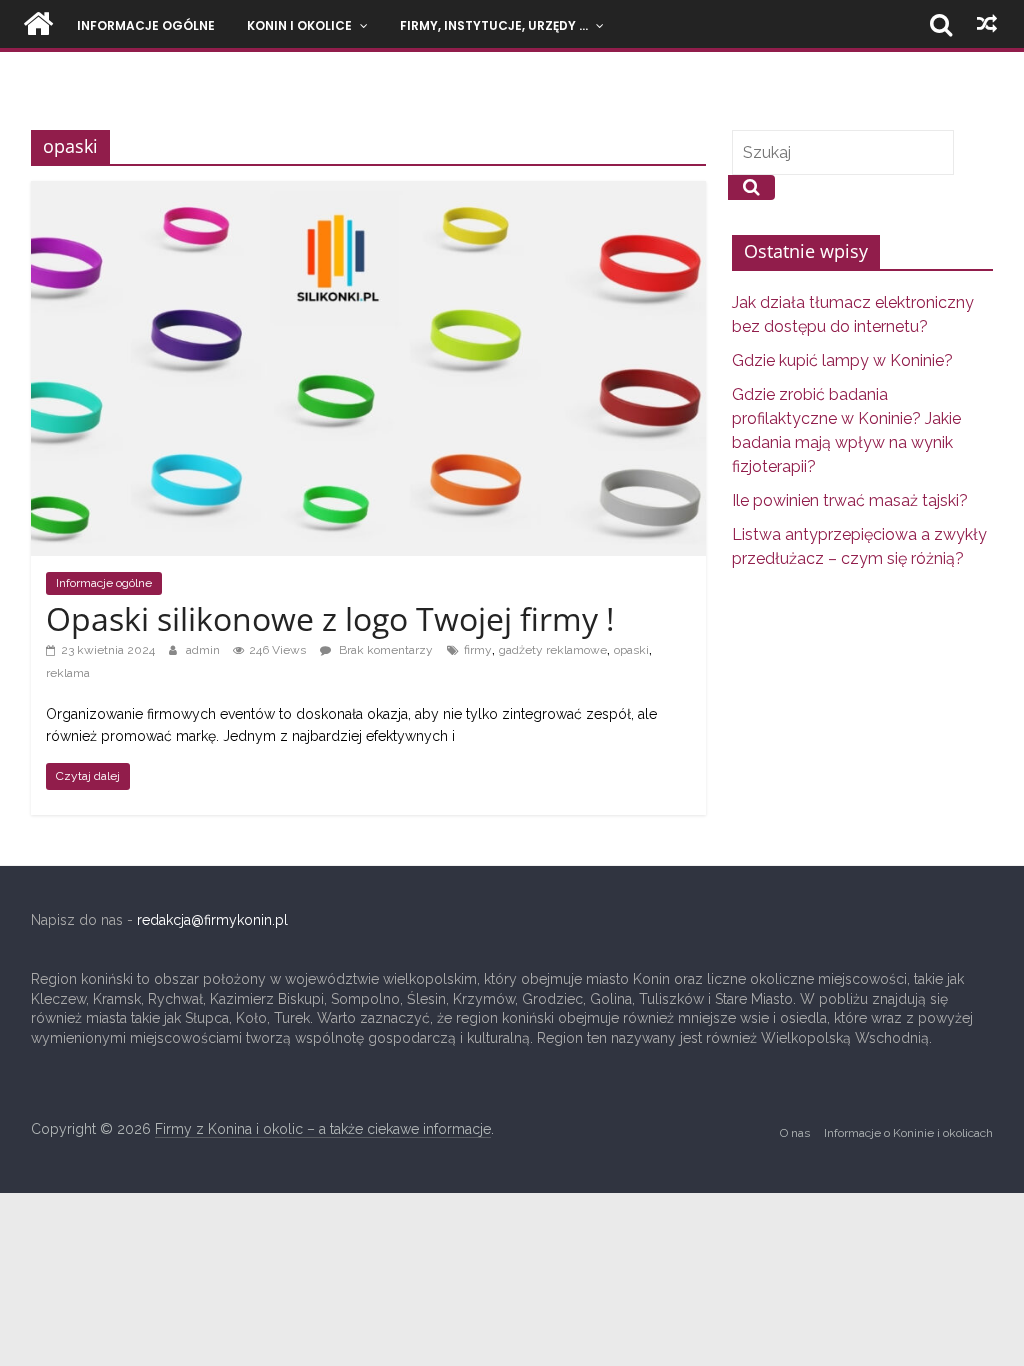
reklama (68, 673)
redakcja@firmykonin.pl (212, 920)
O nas (795, 1133)
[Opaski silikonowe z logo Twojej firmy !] (368, 191)
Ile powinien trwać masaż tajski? (850, 500)
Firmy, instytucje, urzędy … (494, 25)
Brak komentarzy (384, 650)
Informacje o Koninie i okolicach (908, 1133)
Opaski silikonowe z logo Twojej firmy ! (330, 618)
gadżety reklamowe (553, 650)
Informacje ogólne (146, 25)
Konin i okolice (299, 25)
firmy (478, 650)
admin (204, 650)
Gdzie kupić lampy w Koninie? (842, 360)
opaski (631, 650)
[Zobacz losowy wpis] (987, 24)
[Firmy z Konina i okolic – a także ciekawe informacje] (38, 24)
